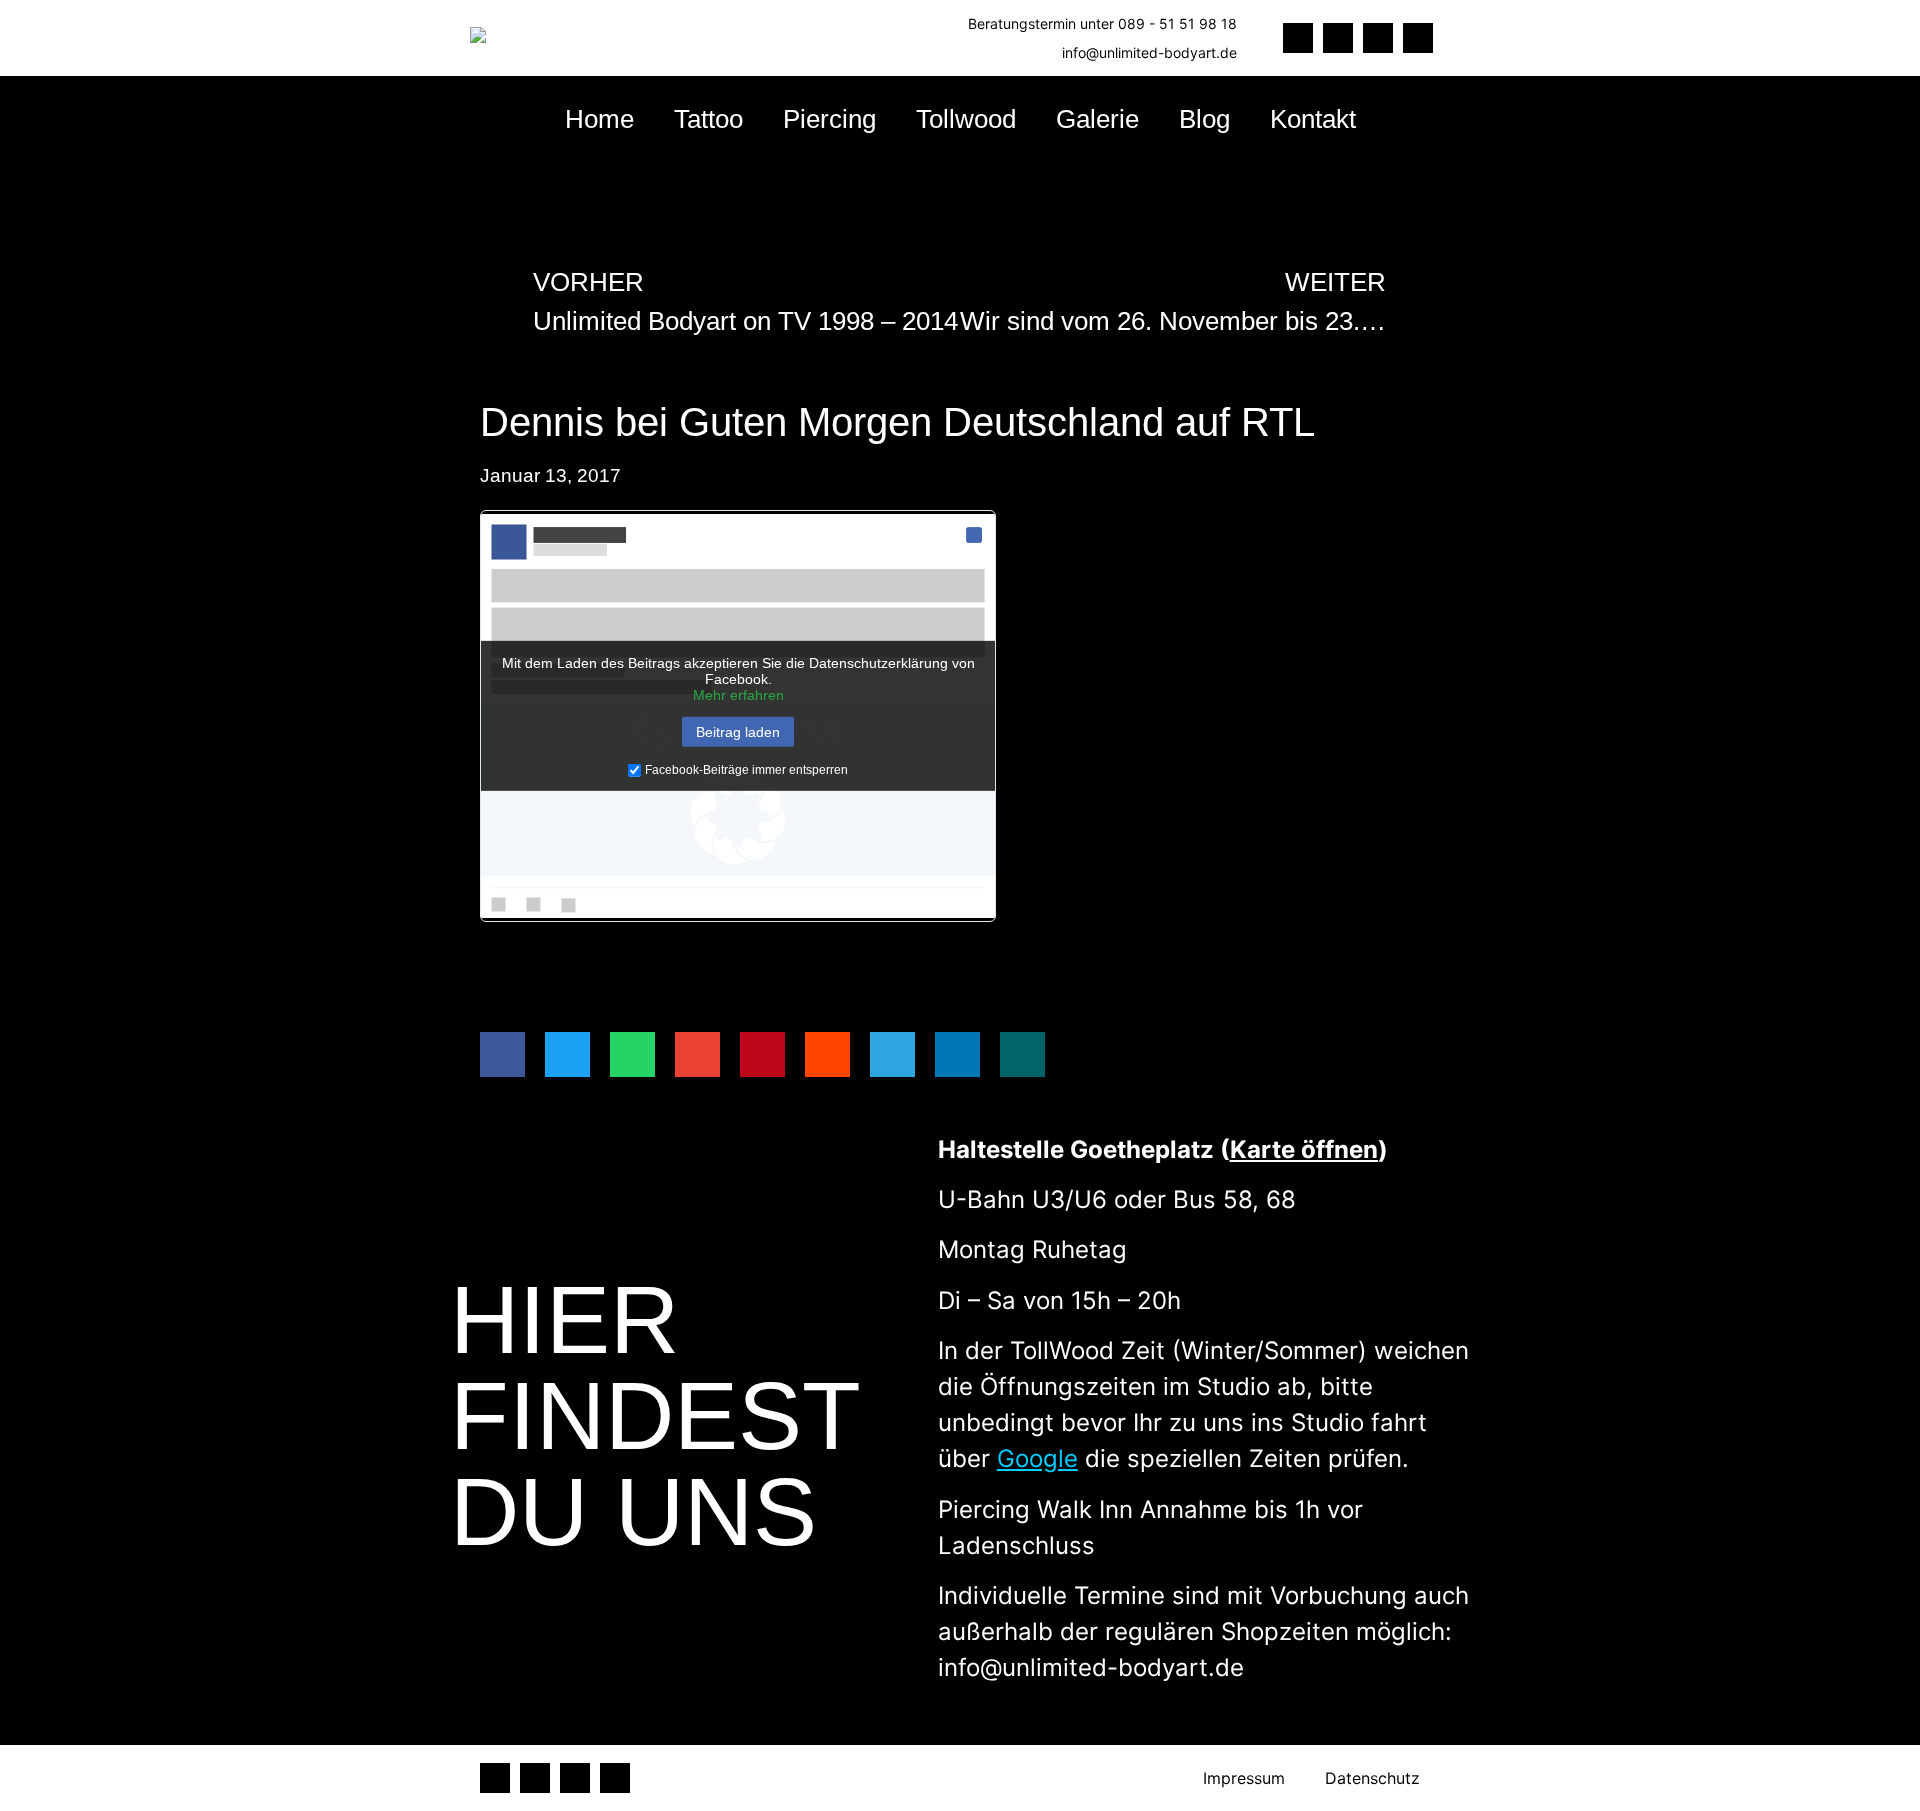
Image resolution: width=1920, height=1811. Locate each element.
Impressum (1244, 1778)
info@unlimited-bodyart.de (1149, 52)
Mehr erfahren (738, 695)
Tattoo (708, 119)
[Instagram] (1378, 38)
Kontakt (1313, 119)
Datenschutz (1372, 1778)
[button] (502, 1054)
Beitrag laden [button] (738, 732)
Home (599, 119)
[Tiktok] (1338, 38)
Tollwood (966, 119)
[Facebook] (1298, 38)
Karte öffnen (1304, 1149)
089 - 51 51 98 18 (1177, 23)
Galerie (1097, 119)
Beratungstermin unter (1043, 23)
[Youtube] (1418, 38)
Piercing (829, 119)
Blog (1204, 119)
